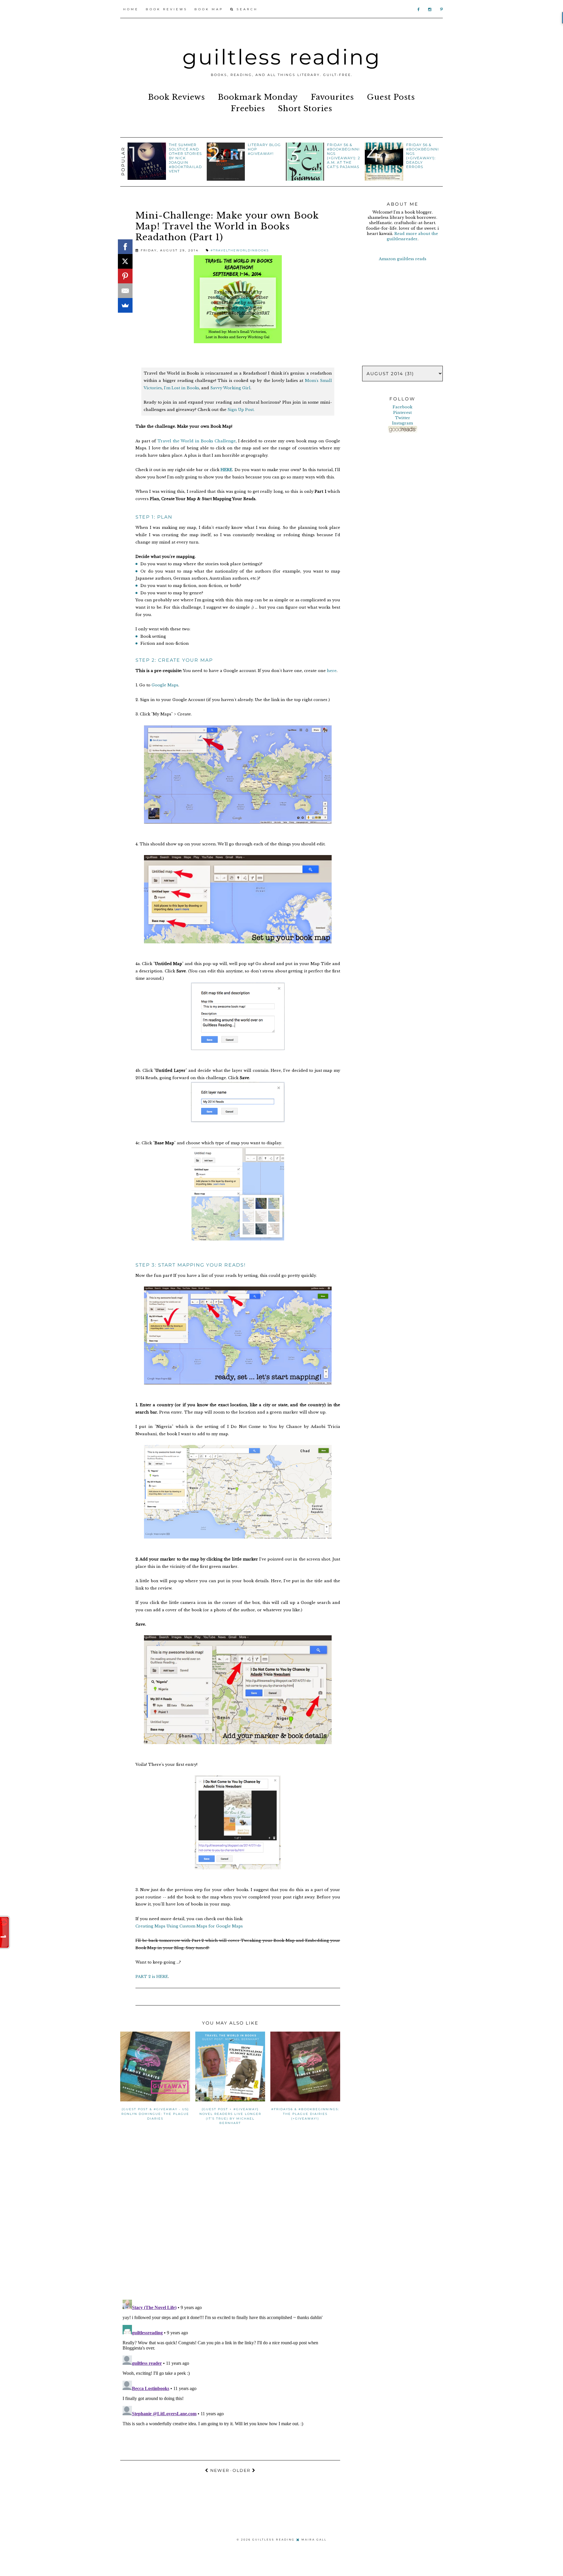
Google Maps (165, 685)
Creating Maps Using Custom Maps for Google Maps (190, 1926)
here (332, 671)
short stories (305, 109)
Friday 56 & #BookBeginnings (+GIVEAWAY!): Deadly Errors (423, 156)
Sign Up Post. (241, 410)
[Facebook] (125, 247)
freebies (248, 109)
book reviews (177, 97)
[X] (125, 261)
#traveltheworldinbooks (240, 250)
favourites (332, 97)
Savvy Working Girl (230, 388)
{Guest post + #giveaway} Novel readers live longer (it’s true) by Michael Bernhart (230, 2116)
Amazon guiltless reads (403, 259)
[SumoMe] (125, 305)
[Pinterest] (125, 276)
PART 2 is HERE (152, 1977)
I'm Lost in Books (182, 388)
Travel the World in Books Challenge (197, 441)
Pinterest (402, 413)
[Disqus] (230, 2219)
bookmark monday (258, 97)
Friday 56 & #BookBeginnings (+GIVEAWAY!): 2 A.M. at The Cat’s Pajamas (344, 156)
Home (131, 9)
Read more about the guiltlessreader (413, 236)
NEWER (219, 2470)
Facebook (402, 407)
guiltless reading (282, 57)
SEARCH (246, 9)
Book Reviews (167, 9)
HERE (226, 470)
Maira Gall (314, 2539)
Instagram (402, 423)
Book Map (209, 9)
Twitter (403, 418)
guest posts (391, 97)
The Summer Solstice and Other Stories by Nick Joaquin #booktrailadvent (185, 158)
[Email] (125, 291)
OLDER (242, 2470)
